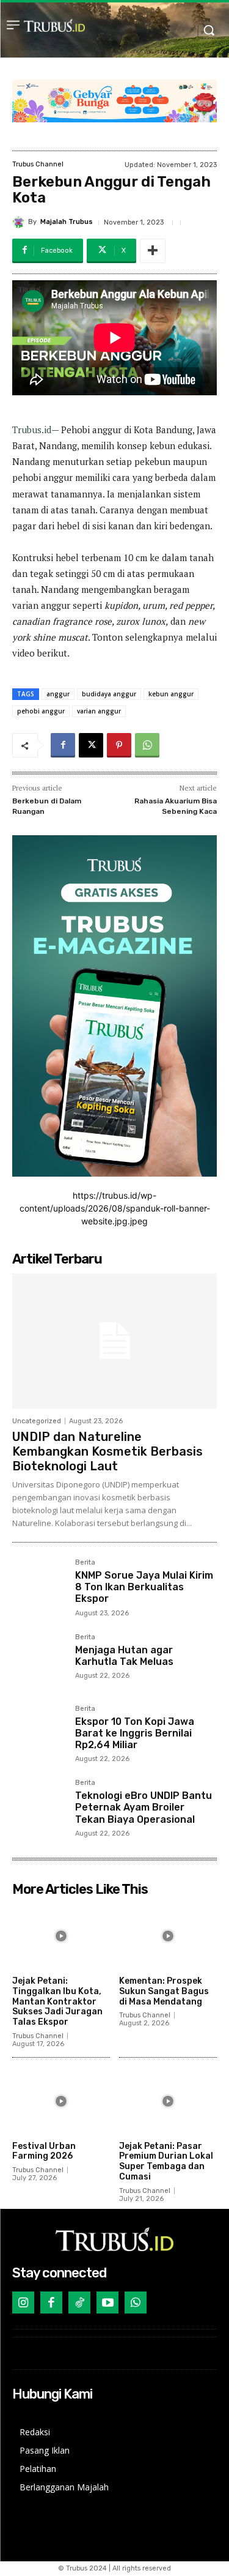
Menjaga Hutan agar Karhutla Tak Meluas (124, 1656)
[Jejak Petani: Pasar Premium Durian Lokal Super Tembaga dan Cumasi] (168, 2101)
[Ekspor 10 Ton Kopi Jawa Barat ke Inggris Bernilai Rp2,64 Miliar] (39, 1732)
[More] (153, 251)
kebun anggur (171, 694)
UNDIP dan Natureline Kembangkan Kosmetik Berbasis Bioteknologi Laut (107, 1451)
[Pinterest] (119, 745)
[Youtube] (107, 2302)
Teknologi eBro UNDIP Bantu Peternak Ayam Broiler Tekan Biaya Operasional (144, 1807)
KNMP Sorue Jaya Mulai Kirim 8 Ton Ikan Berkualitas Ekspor (144, 1587)
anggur (58, 694)
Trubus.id (32, 430)
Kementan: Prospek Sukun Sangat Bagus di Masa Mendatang (164, 1991)
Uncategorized (37, 1421)
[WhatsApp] (147, 745)
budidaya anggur (109, 694)
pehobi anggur (41, 711)
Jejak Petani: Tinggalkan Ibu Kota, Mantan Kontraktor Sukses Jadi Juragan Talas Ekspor (57, 2001)
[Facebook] (63, 745)
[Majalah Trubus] (20, 222)
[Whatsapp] (136, 2302)
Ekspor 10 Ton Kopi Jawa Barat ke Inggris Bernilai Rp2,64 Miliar (135, 1733)
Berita (85, 1563)
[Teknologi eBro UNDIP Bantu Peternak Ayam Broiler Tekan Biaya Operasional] (39, 1806)
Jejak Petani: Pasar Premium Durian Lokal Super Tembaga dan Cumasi (166, 2161)
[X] (91, 745)
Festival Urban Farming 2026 (44, 2151)
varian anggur (99, 711)
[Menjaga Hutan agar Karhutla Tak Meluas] (39, 1660)
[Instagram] (23, 2302)
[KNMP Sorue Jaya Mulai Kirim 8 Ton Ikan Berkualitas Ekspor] (39, 1586)
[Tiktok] (79, 2302)
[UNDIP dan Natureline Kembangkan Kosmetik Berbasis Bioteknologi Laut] (114, 1341)
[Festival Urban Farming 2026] (61, 2101)
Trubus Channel (38, 164)
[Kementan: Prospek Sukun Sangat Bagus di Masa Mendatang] (168, 1936)
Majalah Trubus (67, 222)
